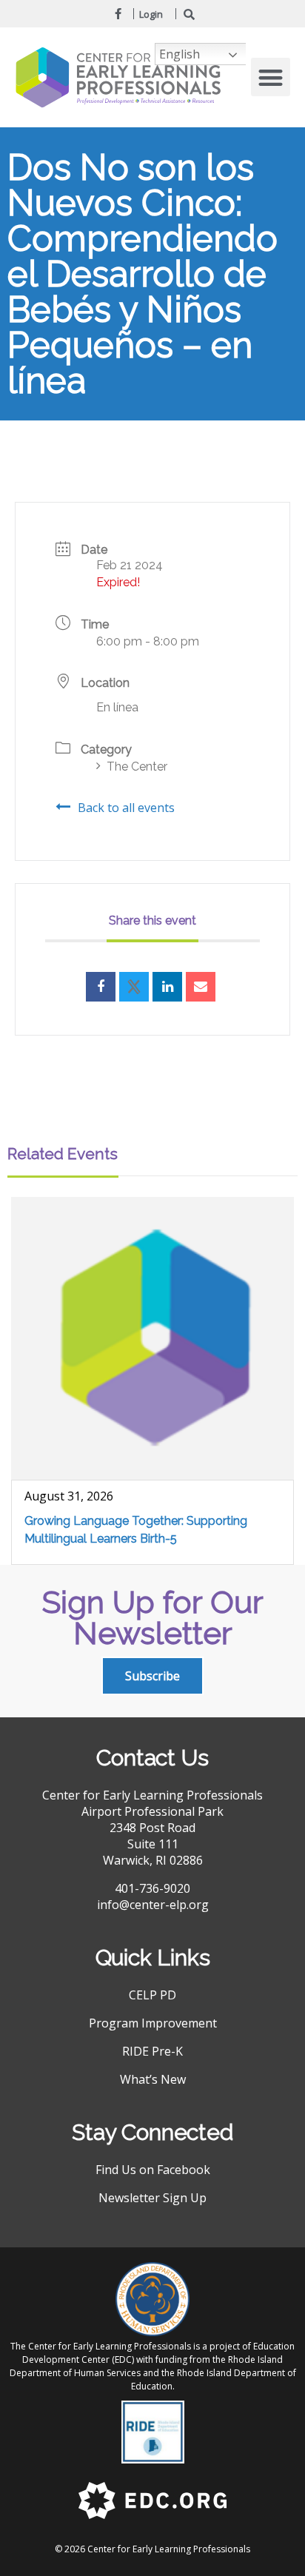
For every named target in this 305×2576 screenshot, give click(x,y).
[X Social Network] (134, 987)
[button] (271, 77)
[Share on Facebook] (101, 987)
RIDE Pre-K (152, 2051)
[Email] (201, 987)
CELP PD (152, 1995)
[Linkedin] (167, 987)
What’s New (153, 2079)
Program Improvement (153, 2023)
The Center (137, 767)
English (180, 54)
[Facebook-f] (118, 13)
